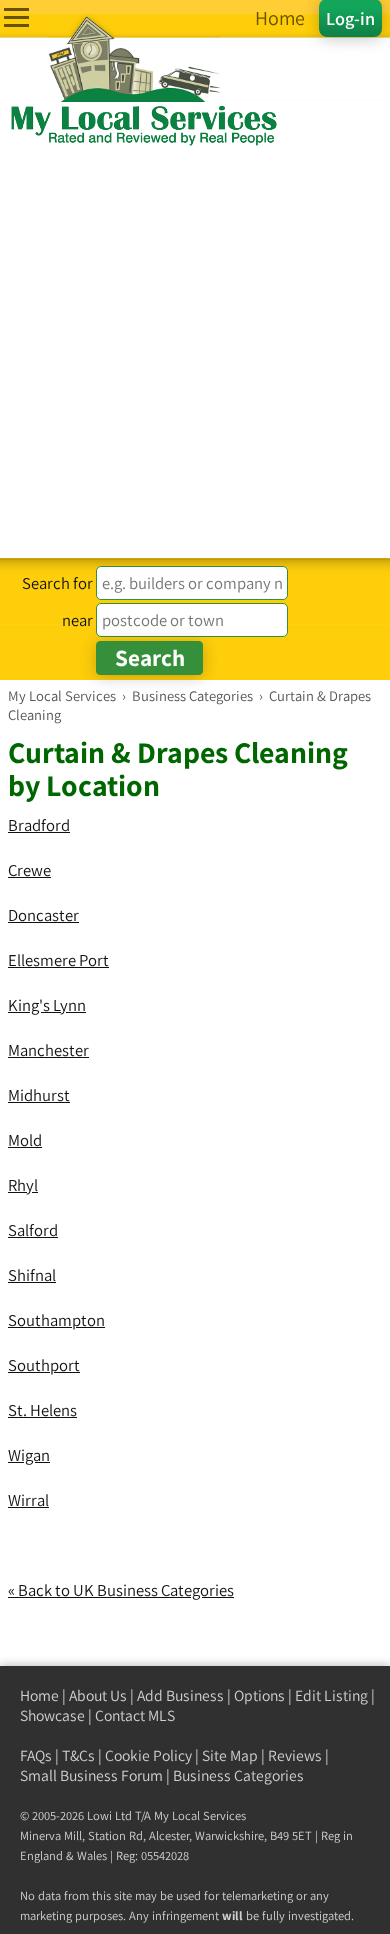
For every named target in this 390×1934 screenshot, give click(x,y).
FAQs (36, 1755)
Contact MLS (135, 1715)
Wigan (29, 1455)
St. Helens (42, 1410)
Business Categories (238, 1775)
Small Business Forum (91, 1775)
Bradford (39, 825)
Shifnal (32, 1275)
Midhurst (39, 1095)
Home (39, 1695)
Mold (25, 1140)
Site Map (230, 1755)
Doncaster (43, 915)
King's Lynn (47, 1005)
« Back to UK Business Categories (121, 1590)
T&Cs (78, 1755)
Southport (44, 1365)
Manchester (48, 1050)
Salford (33, 1230)
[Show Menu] (16, 17)
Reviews (295, 1755)
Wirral (28, 1500)
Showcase (52, 1715)
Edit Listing (331, 1695)
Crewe (29, 870)
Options (259, 1695)
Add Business (180, 1695)
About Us (98, 1695)
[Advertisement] (195, 353)
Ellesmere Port (58, 960)
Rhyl (23, 1185)
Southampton (56, 1320)
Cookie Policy (148, 1755)
